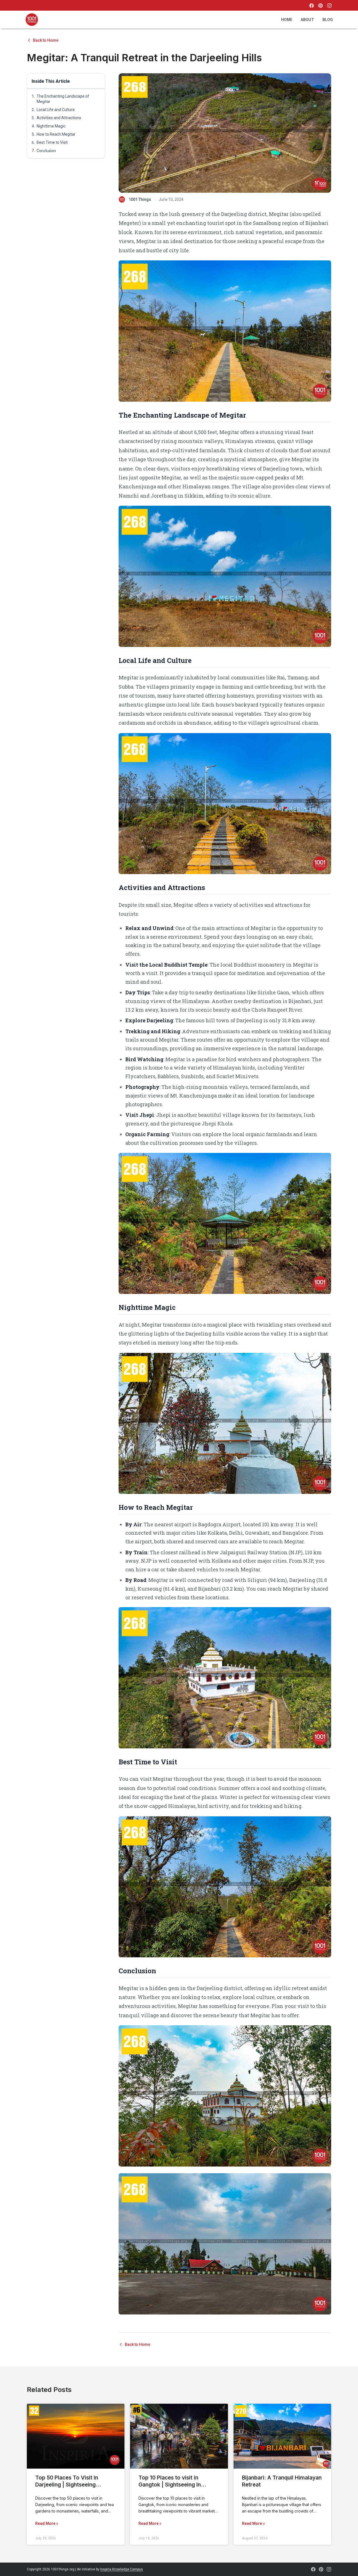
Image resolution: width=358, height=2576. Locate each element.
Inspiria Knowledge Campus (122, 2569)
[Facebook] (312, 6)
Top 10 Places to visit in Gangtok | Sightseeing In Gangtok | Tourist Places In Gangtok (173, 2488)
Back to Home (46, 40)
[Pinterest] (321, 6)
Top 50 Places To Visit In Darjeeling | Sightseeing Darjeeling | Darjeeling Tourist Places (73, 2488)
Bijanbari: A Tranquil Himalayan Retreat (282, 2481)
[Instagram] (329, 6)
